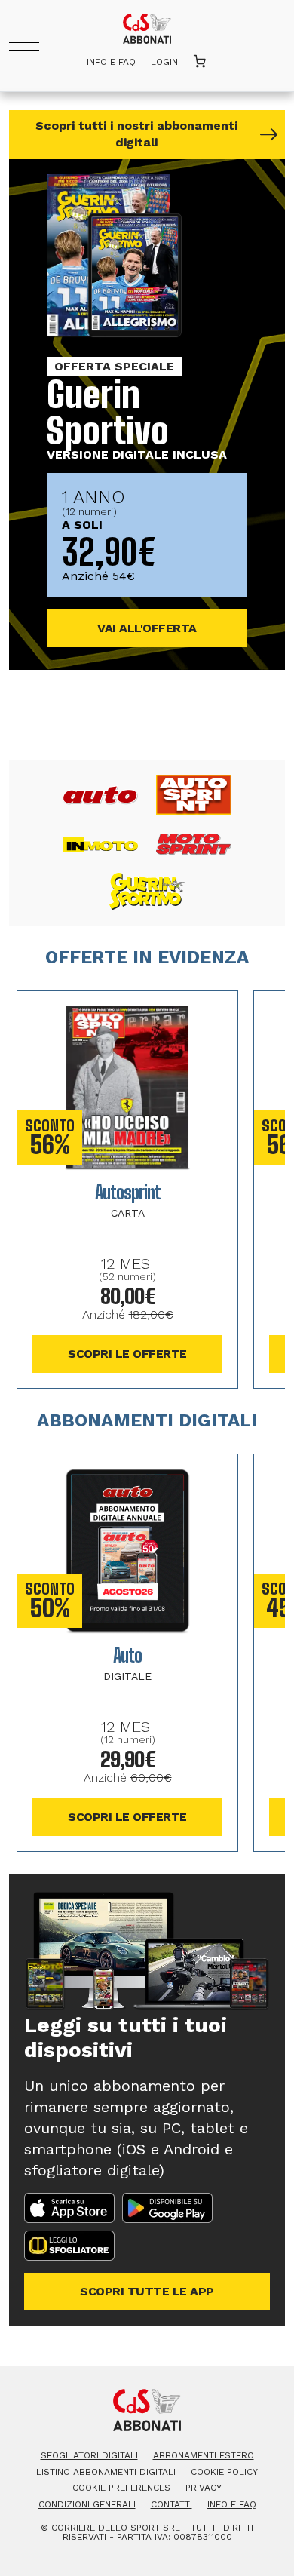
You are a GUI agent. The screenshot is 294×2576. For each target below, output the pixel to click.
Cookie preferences (121, 2488)
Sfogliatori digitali (89, 2455)
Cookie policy (224, 2472)
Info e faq (232, 2504)
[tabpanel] (147, 414)
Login (164, 62)
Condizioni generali (87, 2504)
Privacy (204, 2488)
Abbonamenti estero (204, 2455)
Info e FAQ (111, 62)
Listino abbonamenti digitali (106, 2472)
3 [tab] (186, 718)
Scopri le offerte (127, 1354)
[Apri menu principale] (24, 43)
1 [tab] (124, 718)
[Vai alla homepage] (147, 25)
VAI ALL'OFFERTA (147, 628)
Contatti (171, 2504)
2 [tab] (164, 718)
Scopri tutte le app (147, 2291)
